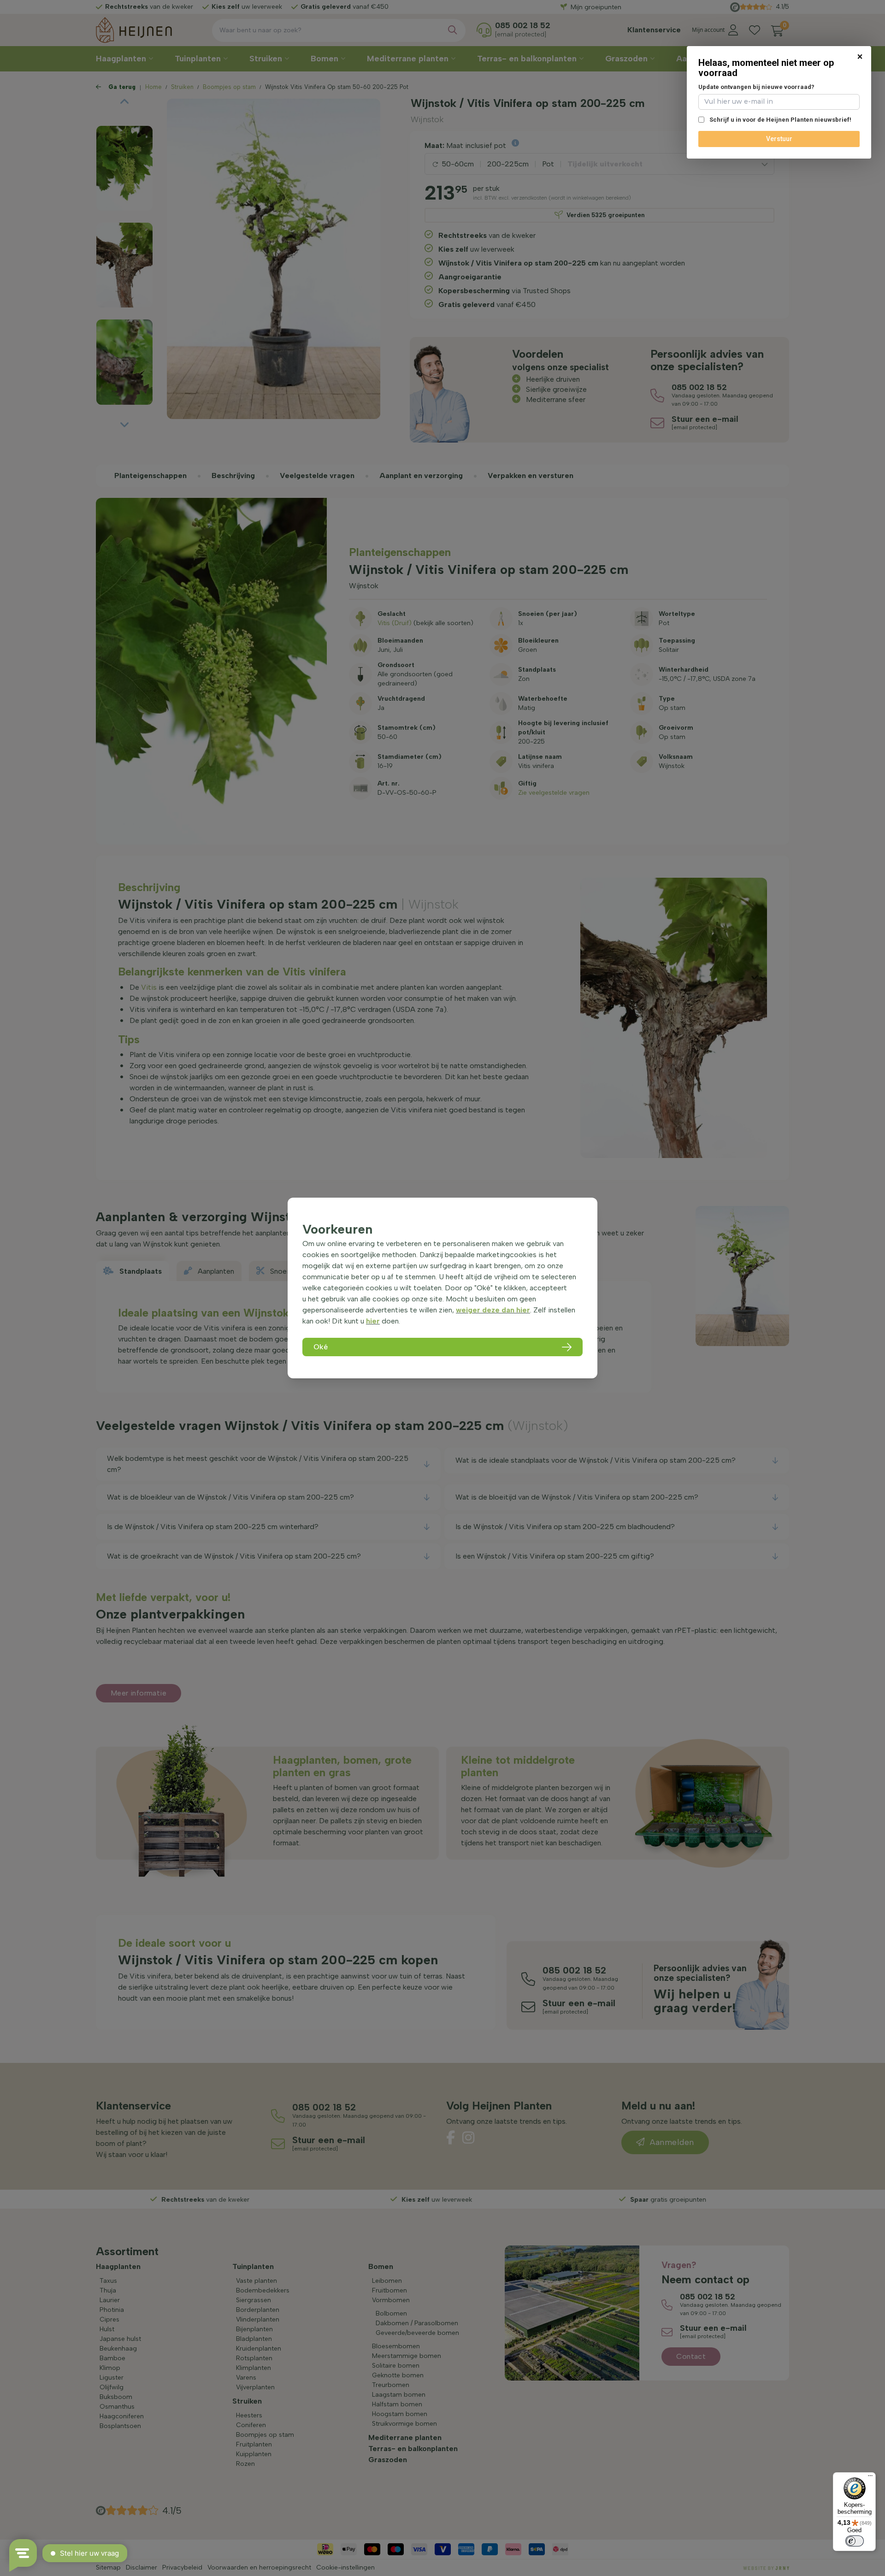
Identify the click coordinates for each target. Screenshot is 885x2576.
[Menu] (870, 2478)
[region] (442, 1288)
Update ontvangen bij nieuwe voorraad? (756, 87)
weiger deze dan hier (493, 1310)
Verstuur (779, 139)
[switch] (855, 2541)
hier (373, 1321)
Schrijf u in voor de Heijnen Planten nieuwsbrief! (780, 120)
